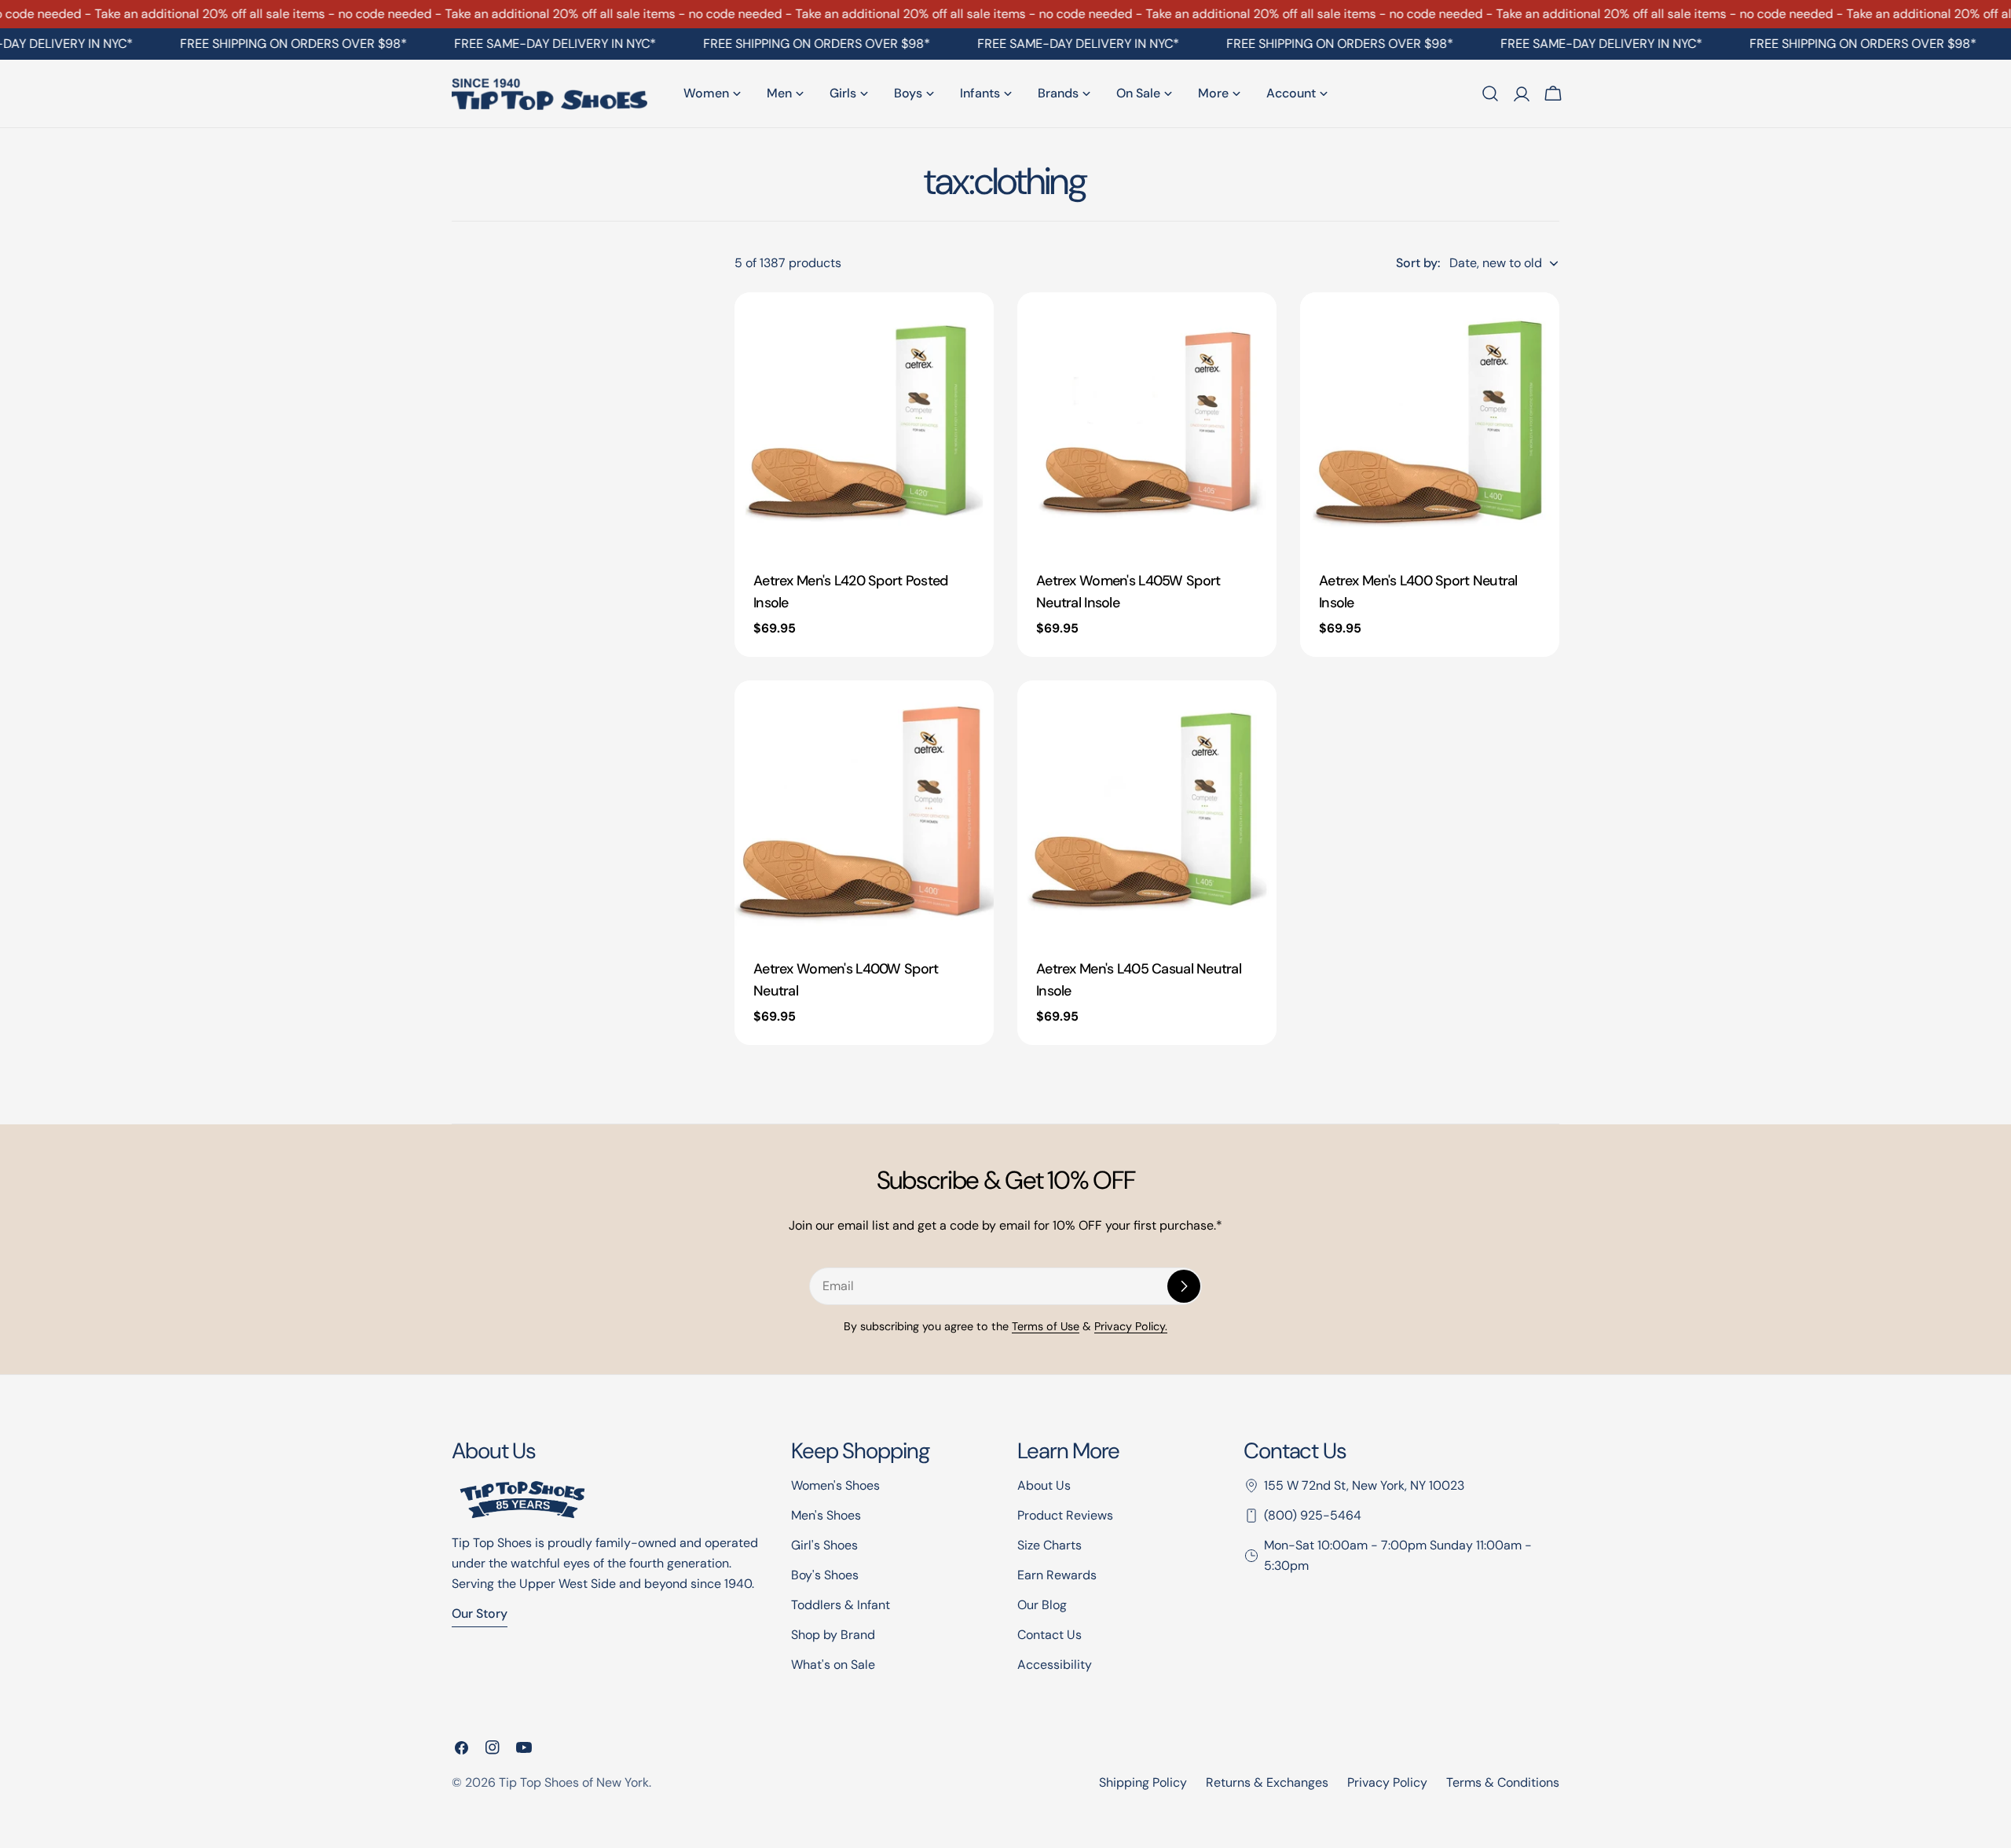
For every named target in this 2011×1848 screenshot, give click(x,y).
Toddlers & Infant (841, 1605)
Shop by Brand (833, 1635)
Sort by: (1418, 263)
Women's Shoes (835, 1485)
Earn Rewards (1057, 1575)
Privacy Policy (1387, 1782)
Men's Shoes (826, 1515)
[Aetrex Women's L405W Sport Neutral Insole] (1147, 422)
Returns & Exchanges (1267, 1782)
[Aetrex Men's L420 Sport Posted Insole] (864, 422)
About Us (1044, 1485)
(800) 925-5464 (1313, 1515)
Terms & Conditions (1503, 1782)
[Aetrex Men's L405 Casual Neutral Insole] (1147, 810)
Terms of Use (1046, 1326)
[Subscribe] (1184, 1286)
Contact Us (1049, 1635)
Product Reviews (1065, 1515)
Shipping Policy (1143, 1782)
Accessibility (1055, 1665)
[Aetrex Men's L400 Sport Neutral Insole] (1430, 422)
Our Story (480, 1613)
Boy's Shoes (825, 1575)
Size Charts (1049, 1545)
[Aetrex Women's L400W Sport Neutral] (864, 810)
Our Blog (1042, 1605)
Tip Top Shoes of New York (574, 1782)
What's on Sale (833, 1665)
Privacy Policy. (1131, 1326)
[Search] (1490, 93)
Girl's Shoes (824, 1545)
